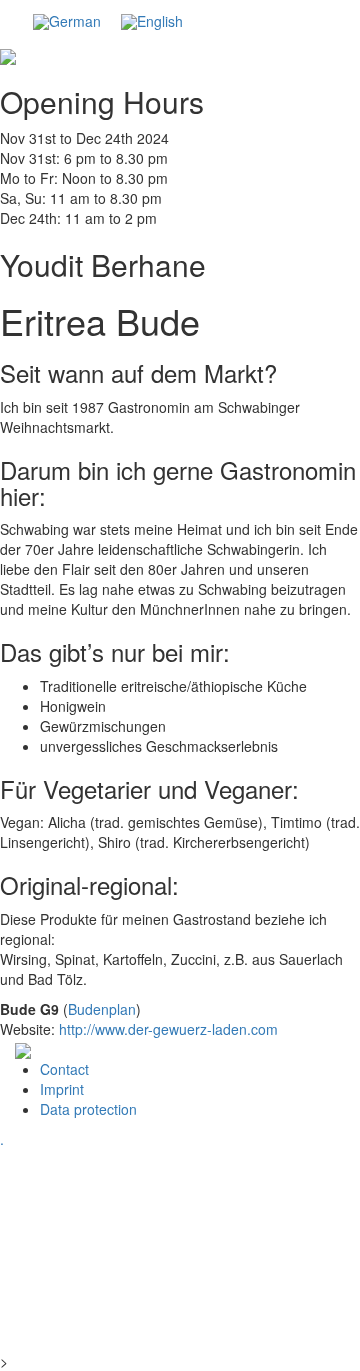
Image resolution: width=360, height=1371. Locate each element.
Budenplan (102, 1009)
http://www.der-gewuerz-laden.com (168, 1029)
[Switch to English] (152, 22)
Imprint (62, 1089)
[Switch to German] (67, 22)
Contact (64, 1069)
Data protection (88, 1109)
